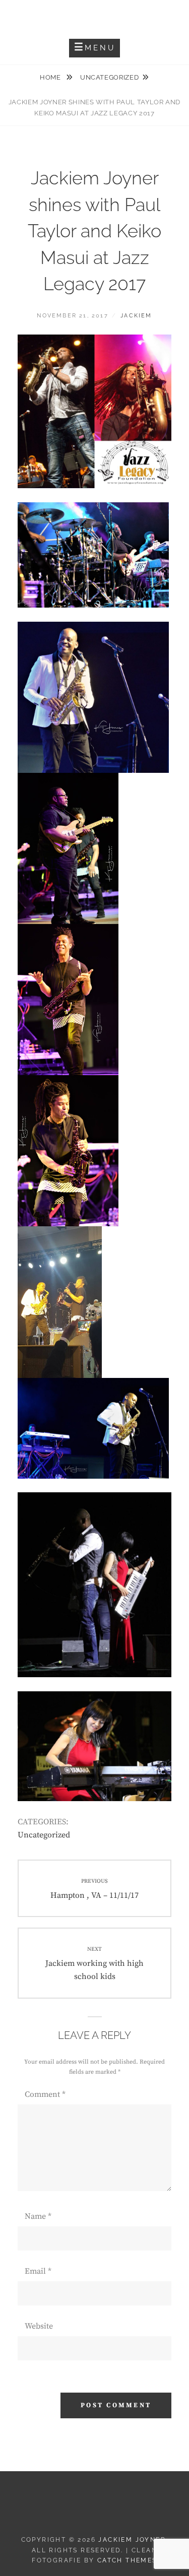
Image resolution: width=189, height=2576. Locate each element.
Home (51, 77)
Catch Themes (127, 2560)
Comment (45, 2094)
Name (38, 2216)
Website (39, 2326)
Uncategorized (109, 77)
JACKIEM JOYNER (94, 15)
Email (38, 2271)
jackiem (136, 316)
